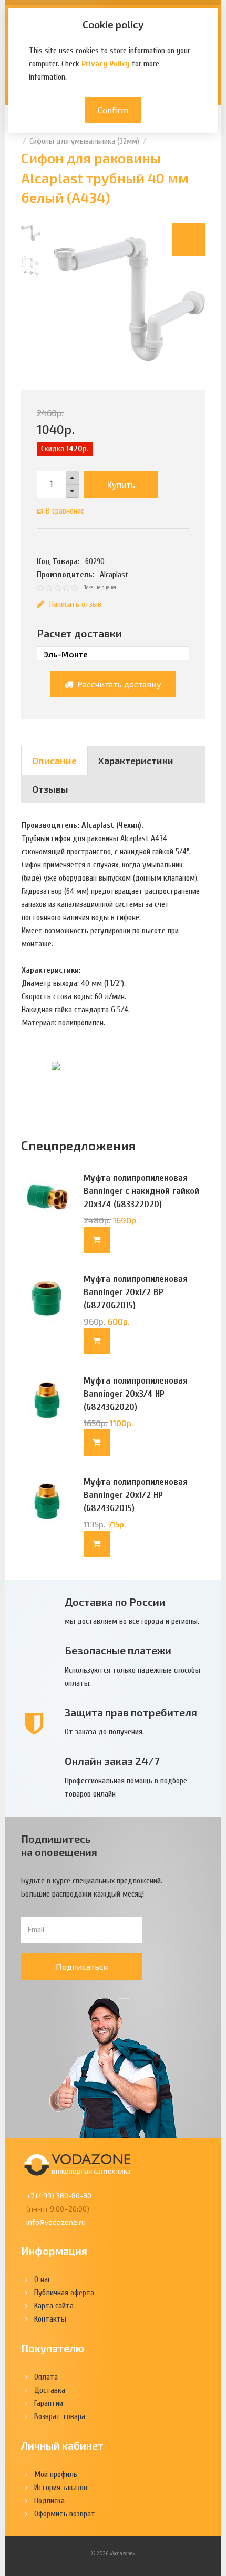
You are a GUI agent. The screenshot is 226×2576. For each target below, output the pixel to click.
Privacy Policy (106, 64)
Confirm (113, 110)
